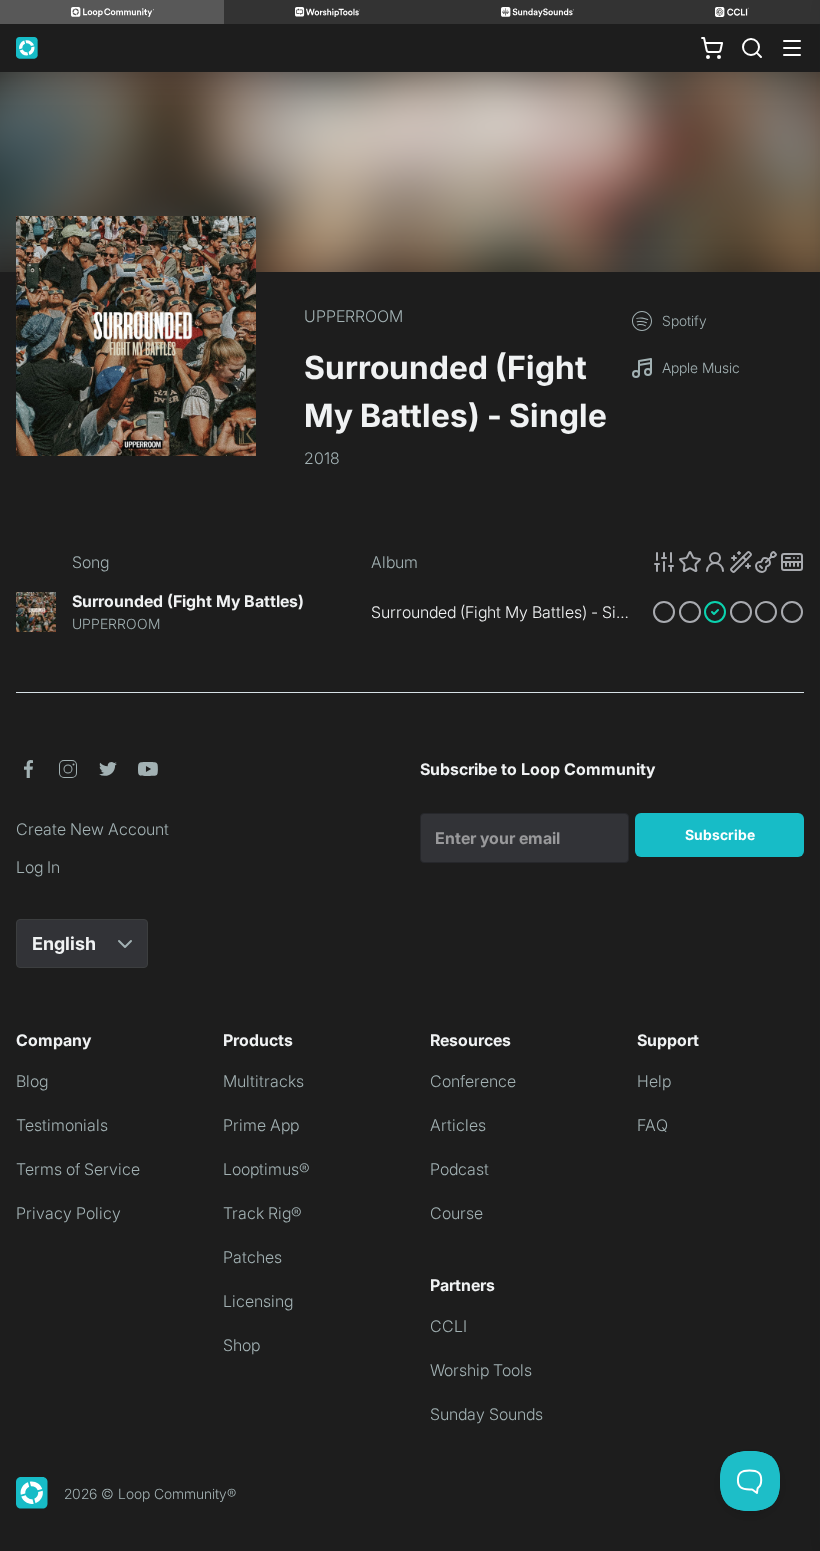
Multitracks (263, 1081)
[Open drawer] (792, 48)
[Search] (752, 48)
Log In (38, 867)
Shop (241, 1345)
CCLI (448, 1326)
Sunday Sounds (486, 1414)
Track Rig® (262, 1213)
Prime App (261, 1125)
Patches (252, 1257)
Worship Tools (481, 1370)
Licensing (258, 1301)
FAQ (652, 1125)
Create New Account (92, 829)
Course (456, 1213)
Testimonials (62, 1125)
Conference (473, 1081)
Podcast (459, 1169)
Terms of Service (78, 1169)
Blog (32, 1081)
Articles (458, 1125)
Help (654, 1081)
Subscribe (720, 834)
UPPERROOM (353, 316)
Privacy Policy (68, 1213)
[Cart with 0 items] (712, 48)
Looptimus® (266, 1169)
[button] (728, 562)
